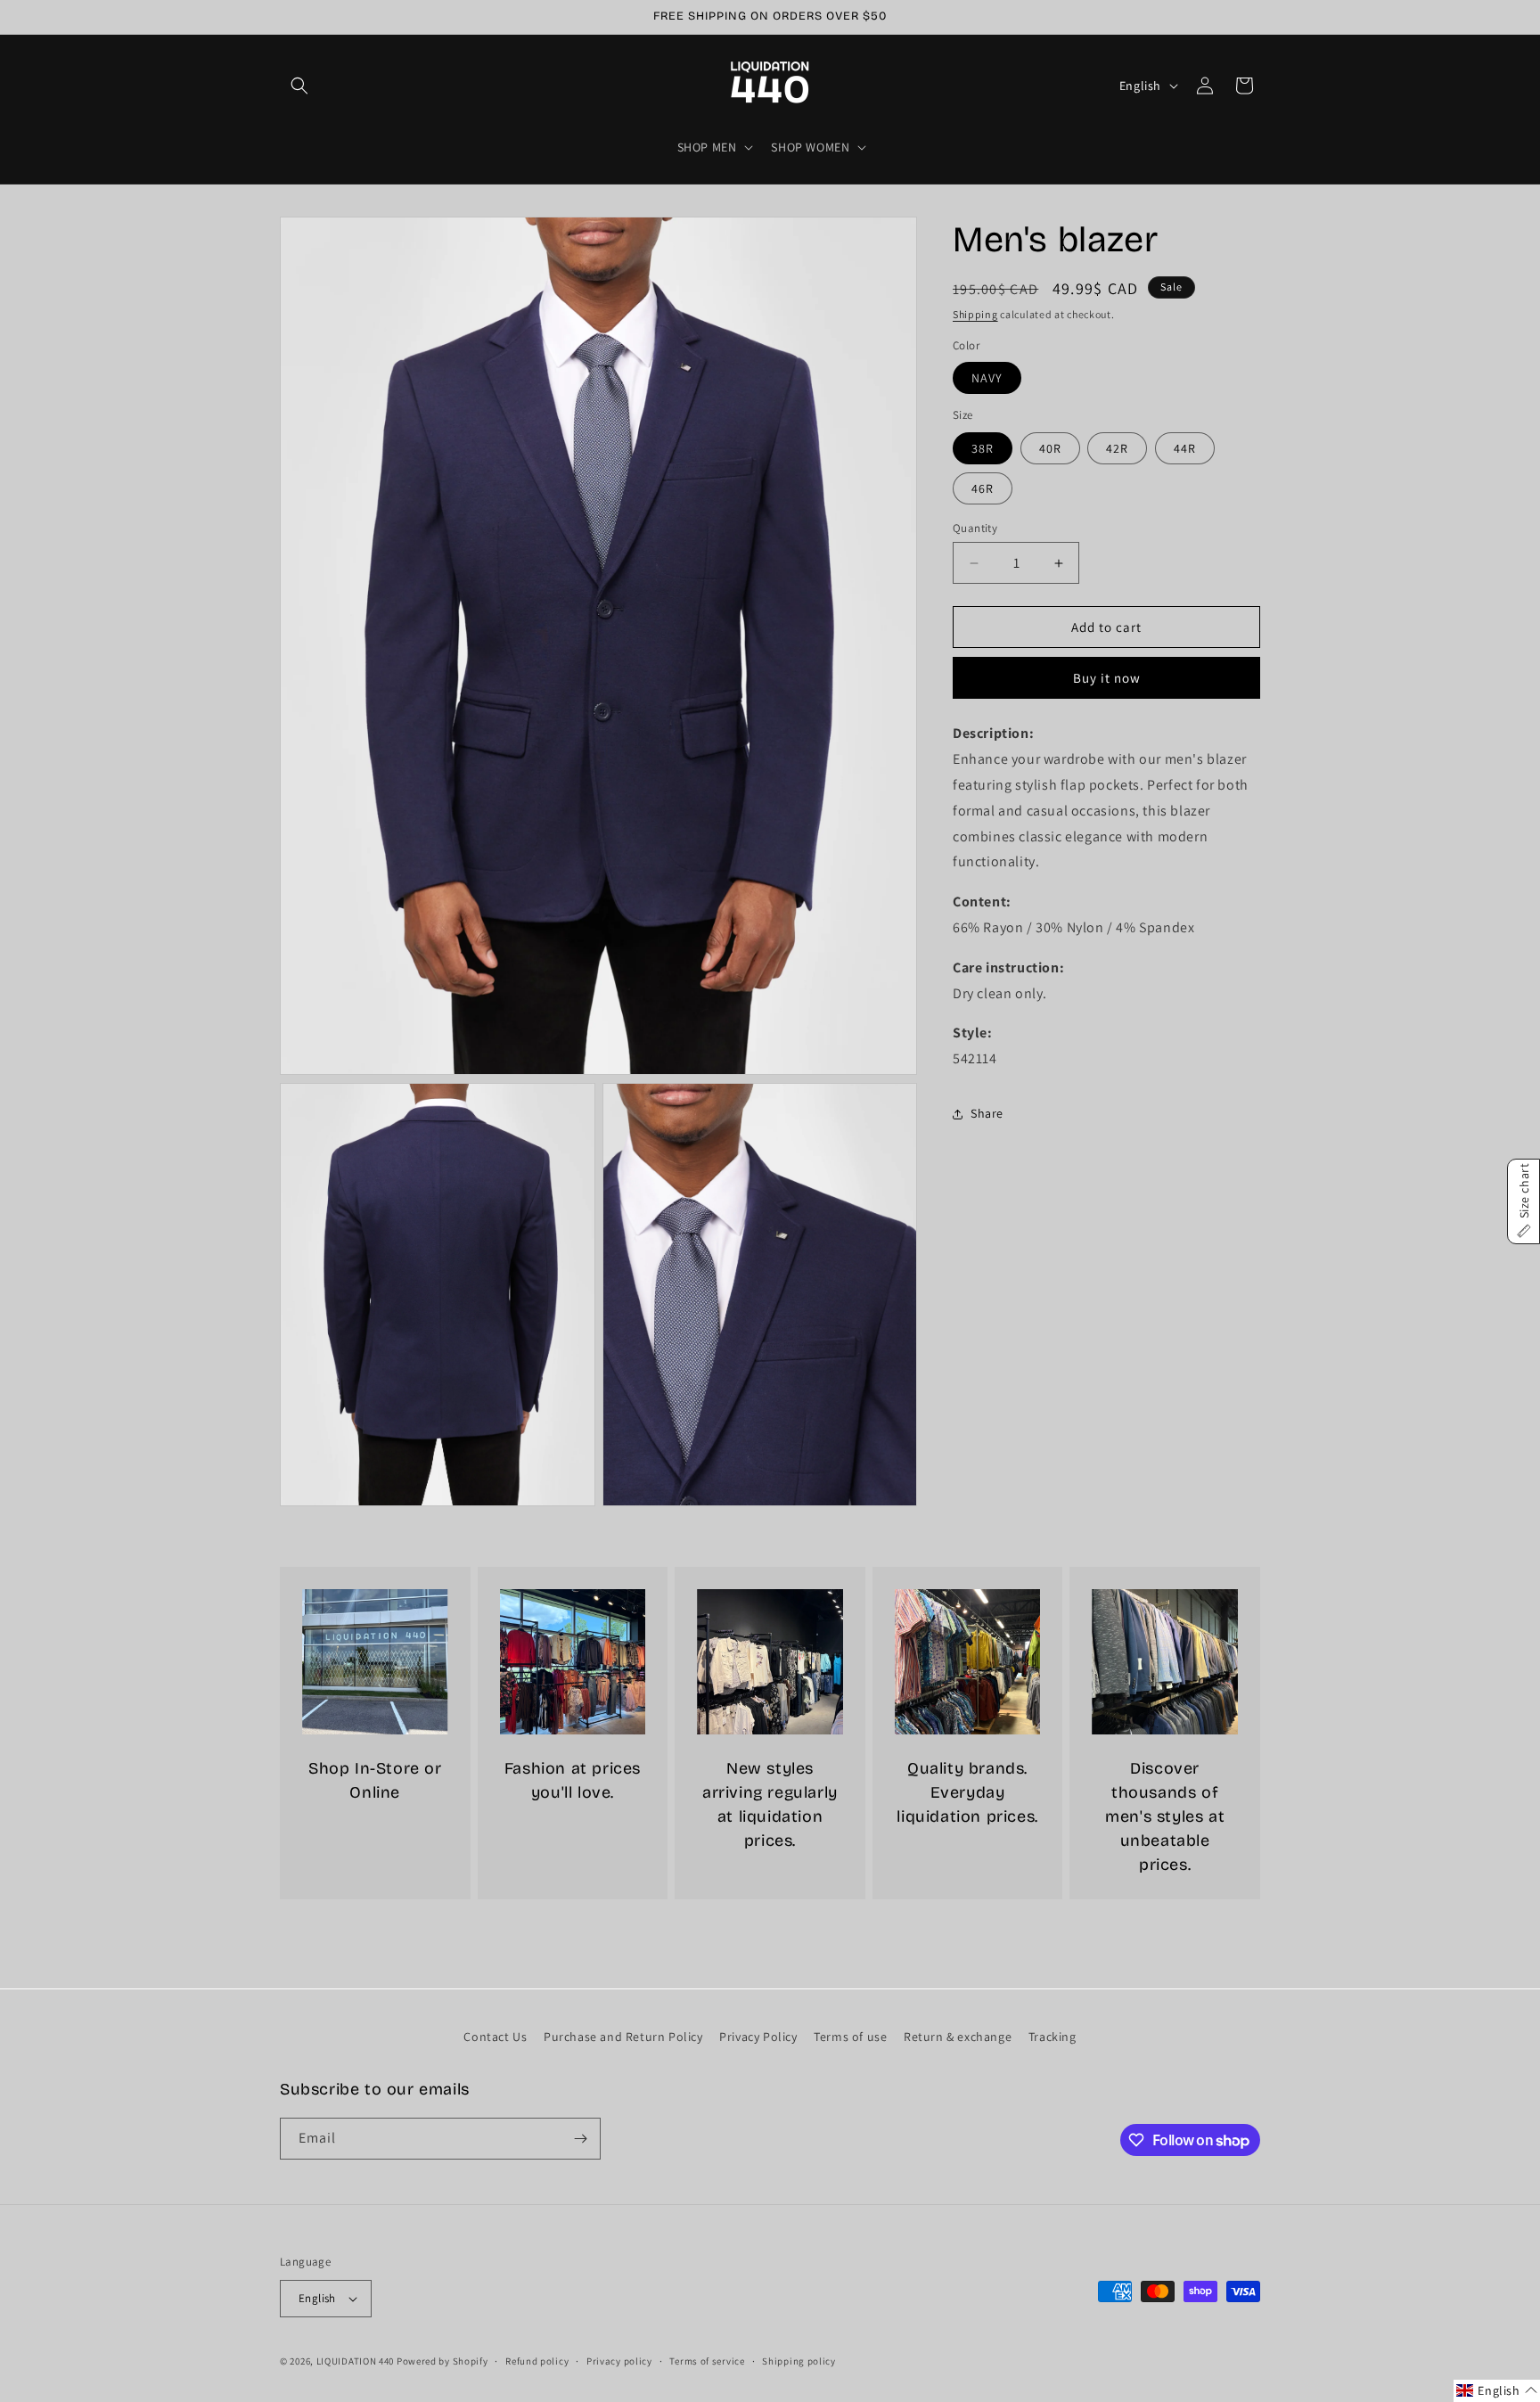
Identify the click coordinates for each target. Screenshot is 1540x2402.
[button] (299, 86)
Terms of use (850, 2037)
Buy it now (1107, 679)
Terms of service (707, 2360)
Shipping (975, 314)
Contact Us (495, 2037)
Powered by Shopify (442, 2361)
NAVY (987, 379)
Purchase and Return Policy (623, 2037)
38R (983, 448)
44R (1185, 448)
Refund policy (537, 2360)
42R (1117, 448)
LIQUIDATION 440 (356, 2361)
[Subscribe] (580, 2139)
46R (983, 488)
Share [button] (987, 1114)
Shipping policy (799, 2360)
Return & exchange (958, 2037)
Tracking (1053, 2037)
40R (1050, 448)
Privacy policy (619, 2360)
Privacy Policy (758, 2037)
